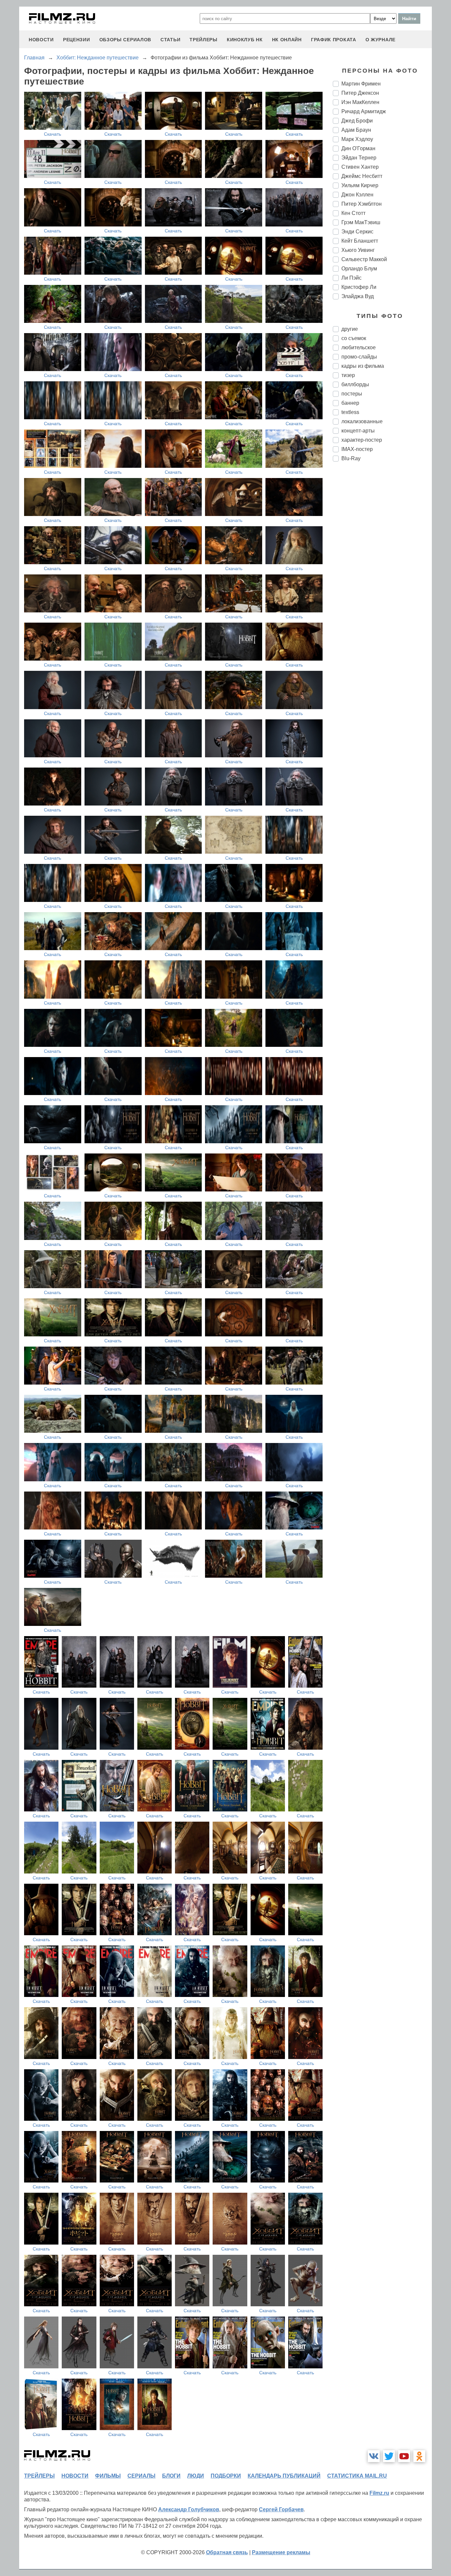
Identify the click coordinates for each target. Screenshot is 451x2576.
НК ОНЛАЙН (287, 40)
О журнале (381, 40)
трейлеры (204, 40)
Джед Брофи (357, 121)
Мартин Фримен (361, 84)
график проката (334, 40)
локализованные (362, 421)
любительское (359, 347)
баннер (350, 403)
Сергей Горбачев (281, 2509)
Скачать (52, 134)
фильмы (108, 2476)
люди (196, 2476)
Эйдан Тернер (359, 158)
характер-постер (362, 440)
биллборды (355, 384)
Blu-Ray (351, 458)
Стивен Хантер (360, 167)
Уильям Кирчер (360, 185)
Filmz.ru (379, 2493)
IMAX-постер (357, 449)
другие (350, 329)
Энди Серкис (357, 232)
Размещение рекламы (281, 2552)
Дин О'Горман (358, 148)
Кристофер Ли (359, 287)
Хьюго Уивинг (358, 250)
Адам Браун (356, 130)
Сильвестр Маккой (364, 259)
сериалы (141, 2476)
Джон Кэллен (357, 195)
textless (350, 412)
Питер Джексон (360, 93)
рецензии (77, 40)
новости (41, 40)
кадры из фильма (363, 366)
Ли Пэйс (351, 278)
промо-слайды (359, 357)
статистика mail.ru (357, 2476)
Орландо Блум (359, 269)
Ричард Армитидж (364, 111)
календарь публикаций (284, 2476)
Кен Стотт (353, 213)
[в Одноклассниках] (419, 2456)
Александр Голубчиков (189, 2509)
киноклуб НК (245, 40)
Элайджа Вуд (358, 296)
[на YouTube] (404, 2456)
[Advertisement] (382, 577)
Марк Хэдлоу (357, 139)
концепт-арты (358, 431)
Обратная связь (227, 2552)
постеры (352, 394)
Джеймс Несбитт (362, 176)
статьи (170, 40)
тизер (348, 375)
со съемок (354, 338)
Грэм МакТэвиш (361, 222)
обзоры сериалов (125, 40)
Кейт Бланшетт (360, 241)
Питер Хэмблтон (362, 204)
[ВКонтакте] (374, 2456)
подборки (226, 2476)
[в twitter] (389, 2456)
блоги (171, 2476)
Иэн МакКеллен (360, 102)
